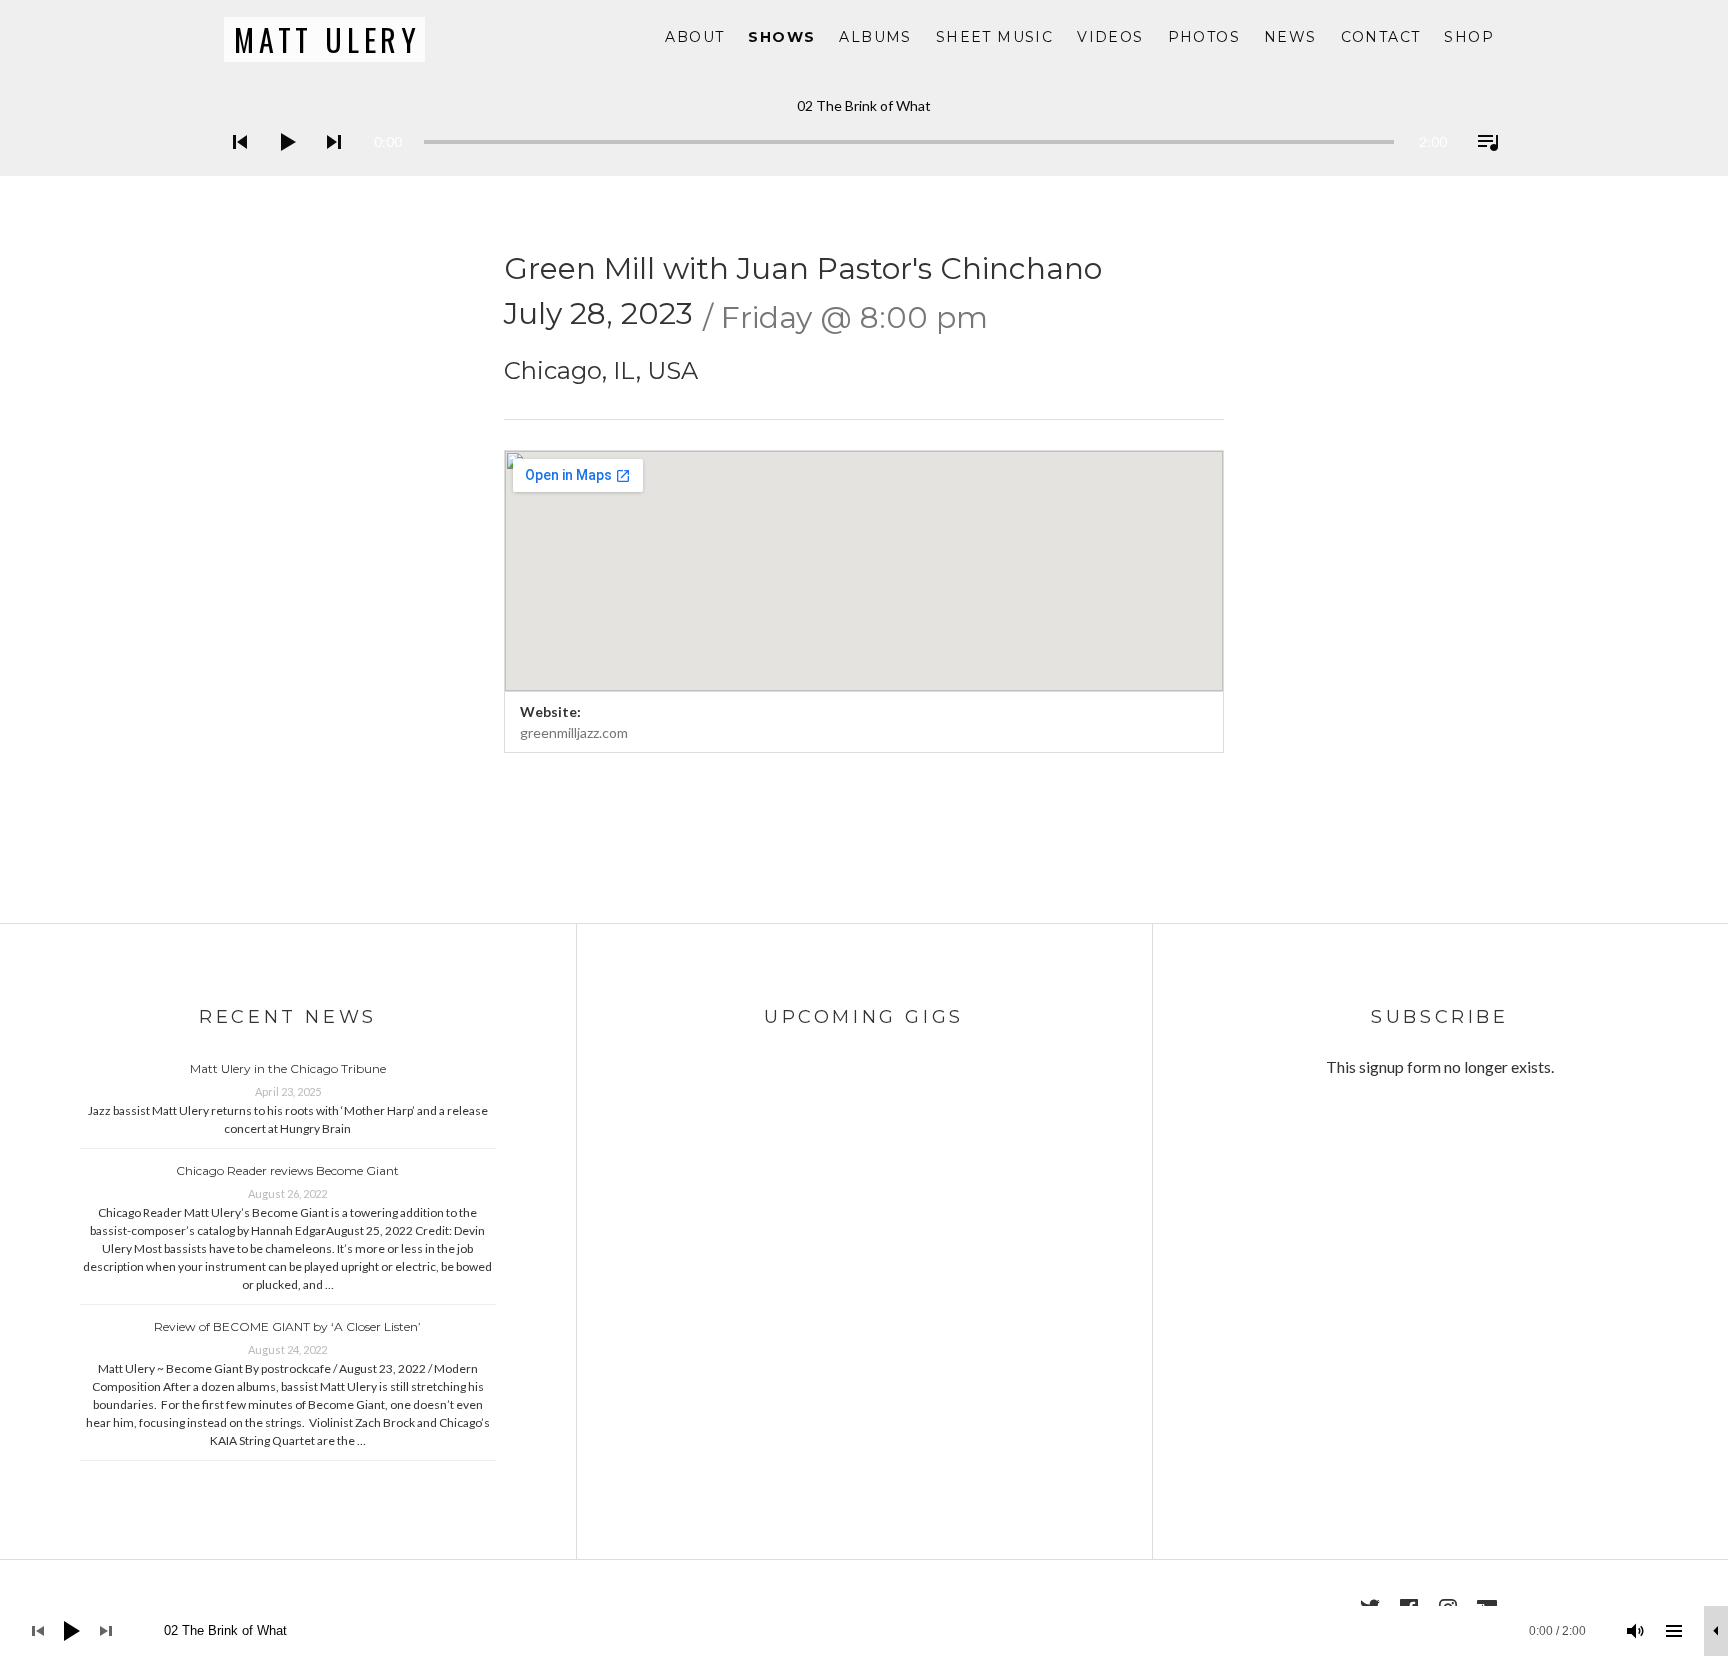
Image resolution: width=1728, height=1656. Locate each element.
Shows (781, 37)
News (1290, 37)
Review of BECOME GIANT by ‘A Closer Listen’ (287, 1326)
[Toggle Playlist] (1482, 168)
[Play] (281, 168)
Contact (1381, 37)
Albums (875, 37)
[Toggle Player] (1716, 1631)
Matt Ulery (327, 39)
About (694, 37)
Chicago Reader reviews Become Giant (287, 1170)
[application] (864, 126)
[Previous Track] (234, 168)
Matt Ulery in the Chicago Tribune (288, 1068)
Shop (1469, 37)
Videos (1110, 37)
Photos (1204, 37)
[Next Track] (328, 168)
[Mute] (1636, 1631)
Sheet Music (994, 37)
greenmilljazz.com (574, 732)
